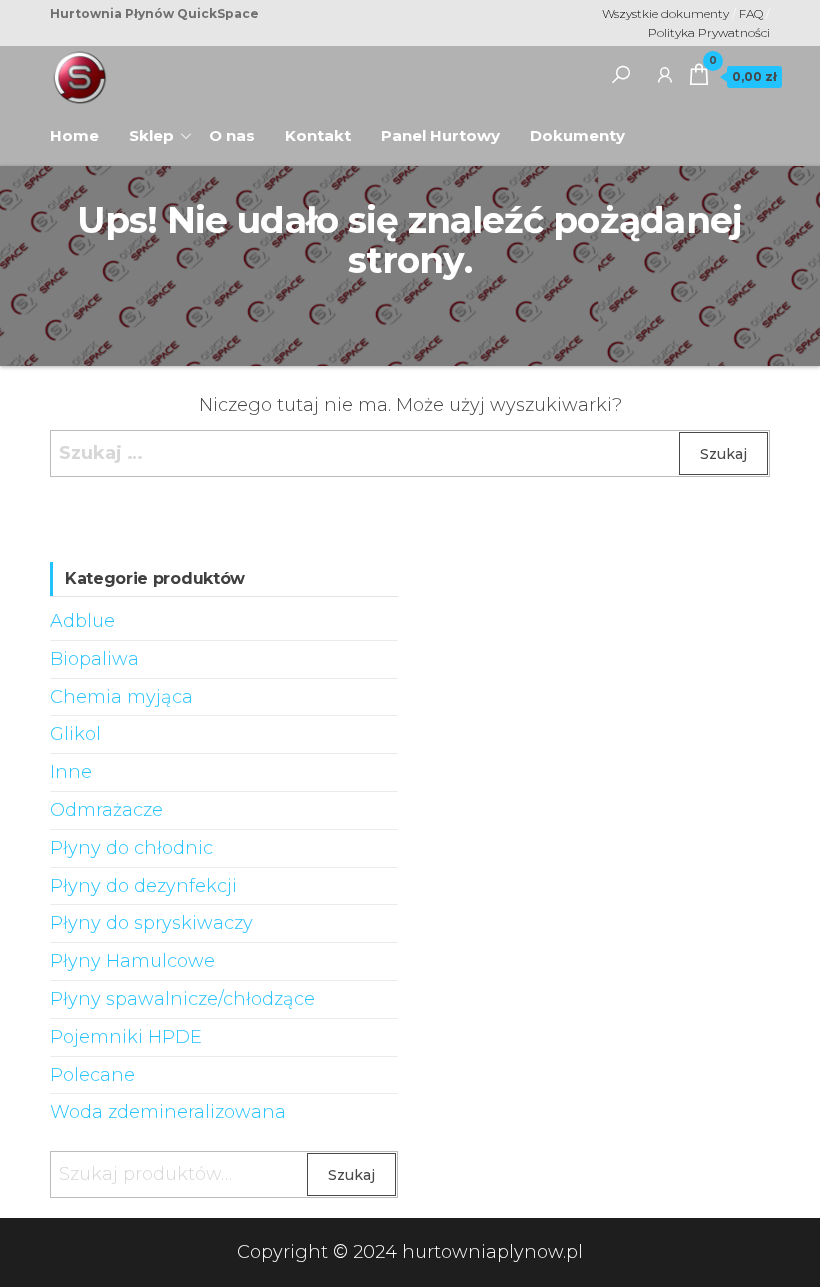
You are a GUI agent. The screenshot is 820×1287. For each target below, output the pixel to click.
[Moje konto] (665, 74)
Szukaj (351, 1175)
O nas (239, 129)
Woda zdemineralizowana (168, 1112)
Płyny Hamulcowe (132, 961)
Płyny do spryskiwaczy (151, 923)
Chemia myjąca (121, 697)
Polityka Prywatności (709, 32)
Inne (71, 772)
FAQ (752, 13)
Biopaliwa (94, 659)
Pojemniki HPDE (126, 1037)
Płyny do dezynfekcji (143, 886)
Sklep (151, 135)
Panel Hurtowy (440, 135)
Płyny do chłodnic (131, 848)
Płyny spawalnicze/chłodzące (182, 999)
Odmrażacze (106, 810)
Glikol (75, 734)
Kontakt (318, 135)
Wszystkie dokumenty (665, 13)
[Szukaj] (621, 74)
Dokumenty (577, 135)
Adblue (82, 621)
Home (82, 129)
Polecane (92, 1075)
